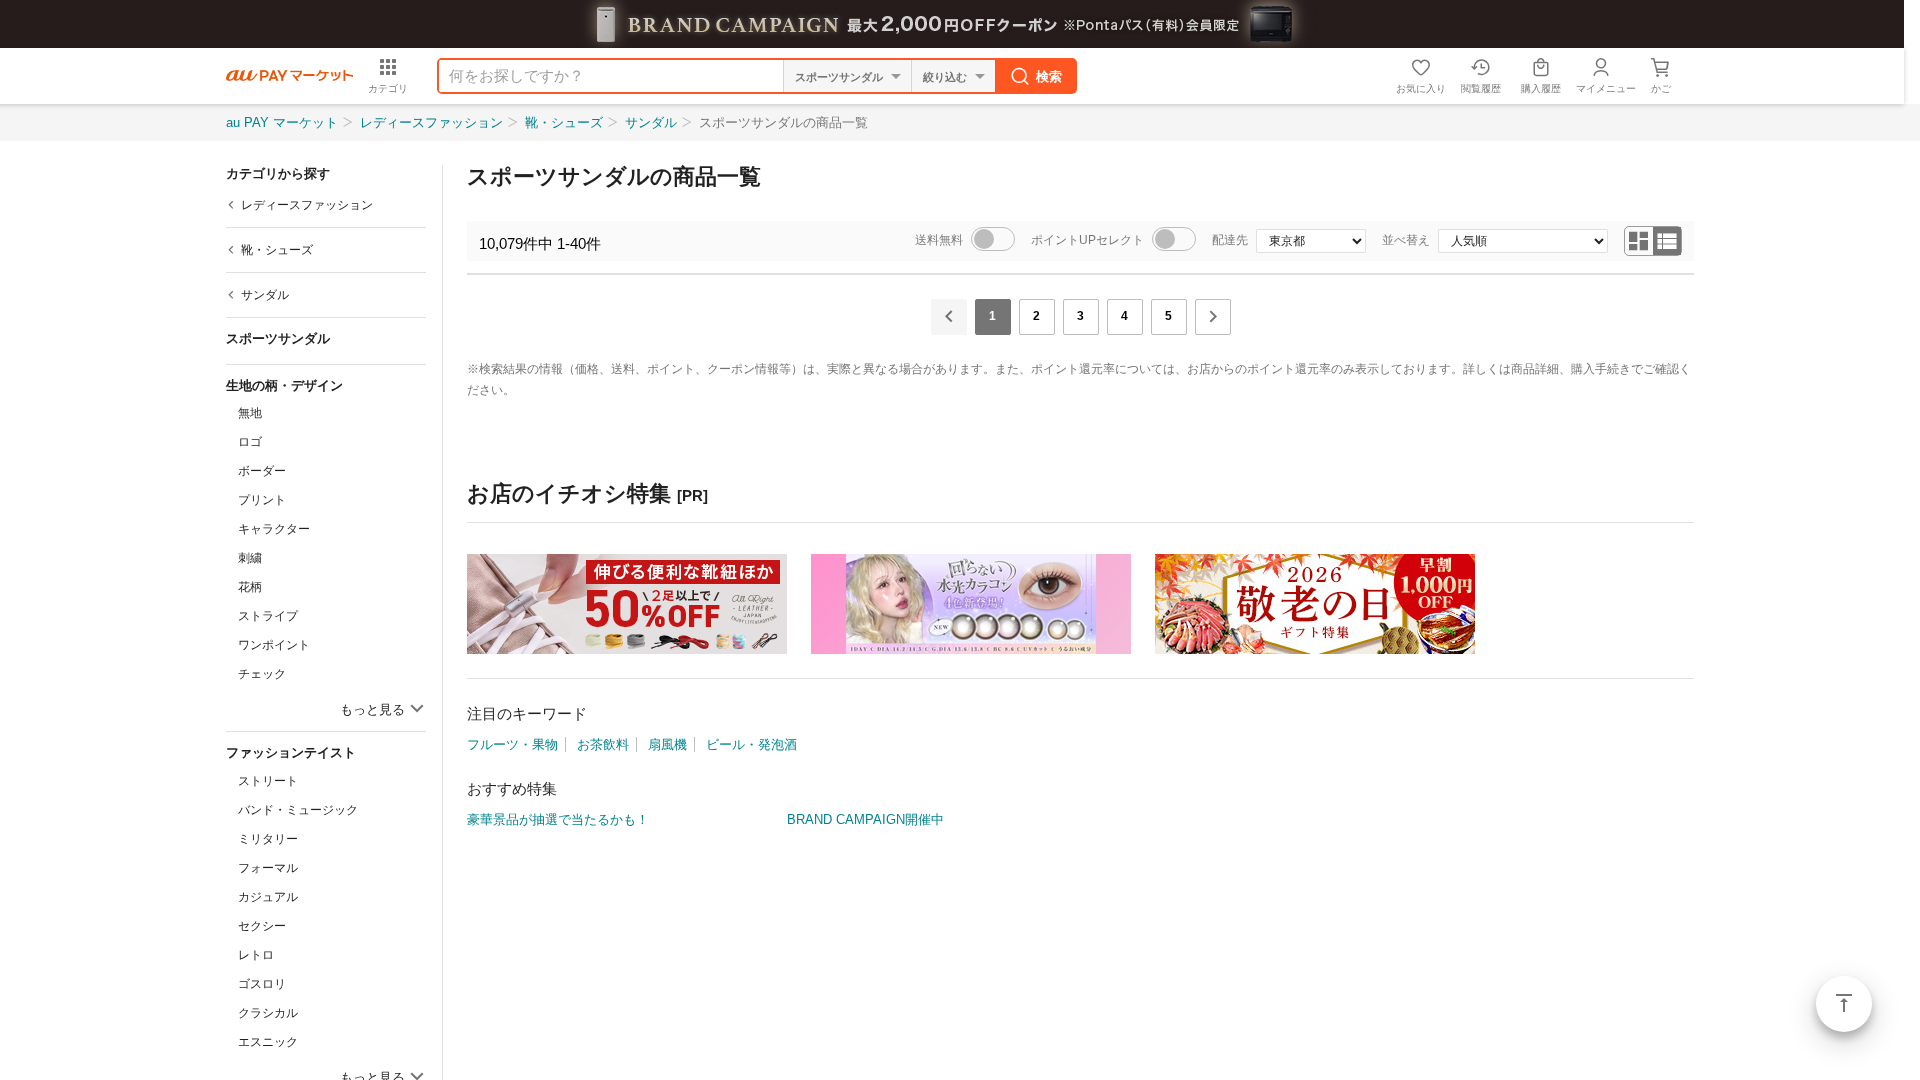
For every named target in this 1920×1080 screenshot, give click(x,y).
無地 (250, 413)
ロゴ (250, 442)
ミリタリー (268, 839)
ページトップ (1844, 1004)
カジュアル (268, 897)
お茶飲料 (603, 744)
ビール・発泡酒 (751, 744)
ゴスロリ (262, 984)
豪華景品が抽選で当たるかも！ (558, 819)
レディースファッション (431, 122)
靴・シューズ (564, 122)
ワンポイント (274, 645)
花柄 (250, 587)
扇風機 (667, 744)
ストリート (268, 781)
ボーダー (262, 471)
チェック (262, 674)
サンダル (651, 122)
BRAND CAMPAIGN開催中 (865, 819)
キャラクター (274, 529)
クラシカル (268, 1013)
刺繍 (250, 558)
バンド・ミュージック (298, 810)
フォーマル (268, 868)
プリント (262, 500)
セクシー (262, 926)
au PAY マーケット (282, 122)
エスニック (268, 1042)
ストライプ (268, 616)
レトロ (256, 955)
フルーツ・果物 (512, 744)
